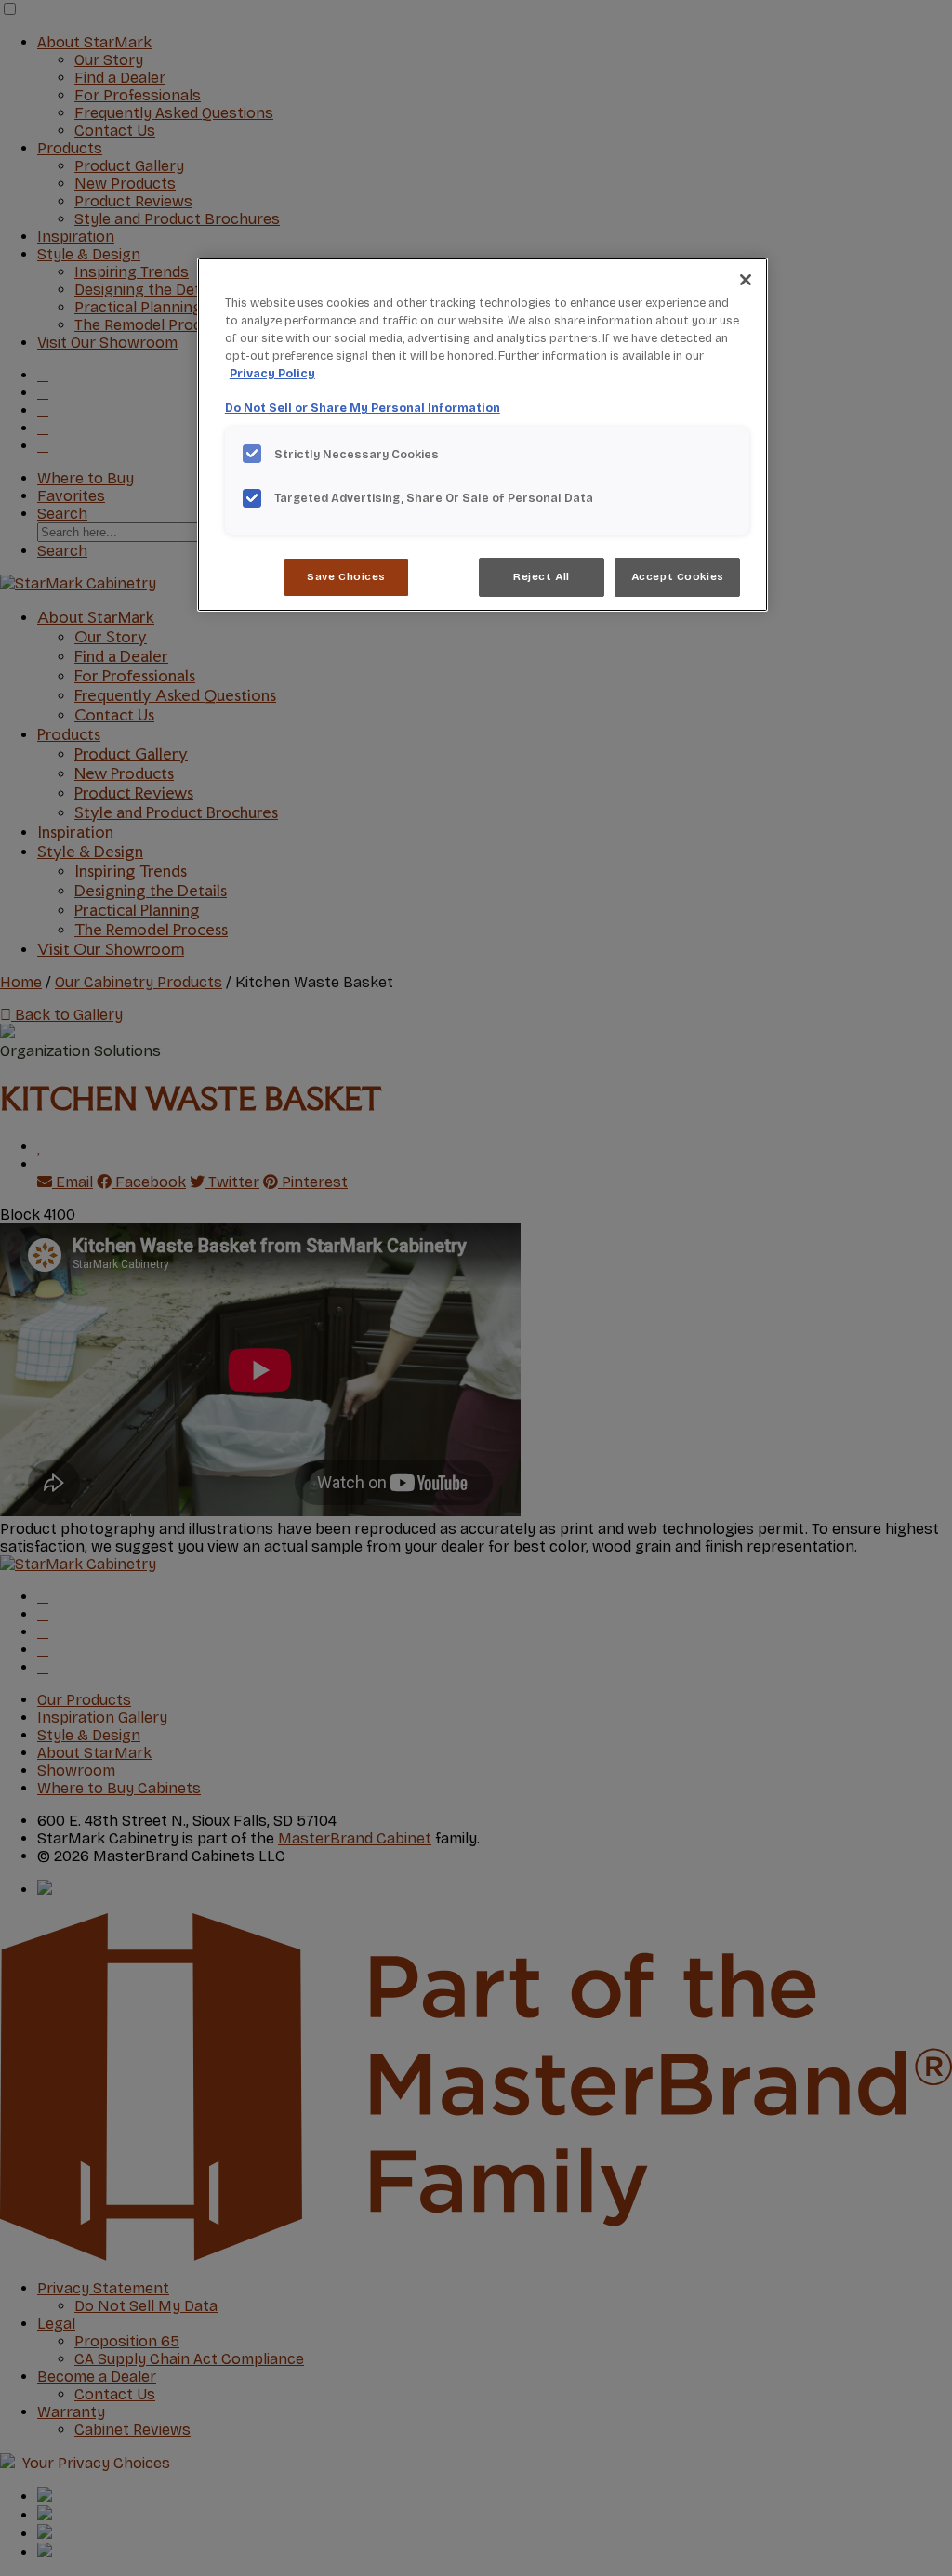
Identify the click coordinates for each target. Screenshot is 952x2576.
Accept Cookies (678, 576)
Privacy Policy (272, 373)
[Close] (746, 280)
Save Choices (346, 576)
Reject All (542, 576)
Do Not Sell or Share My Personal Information (363, 408)
